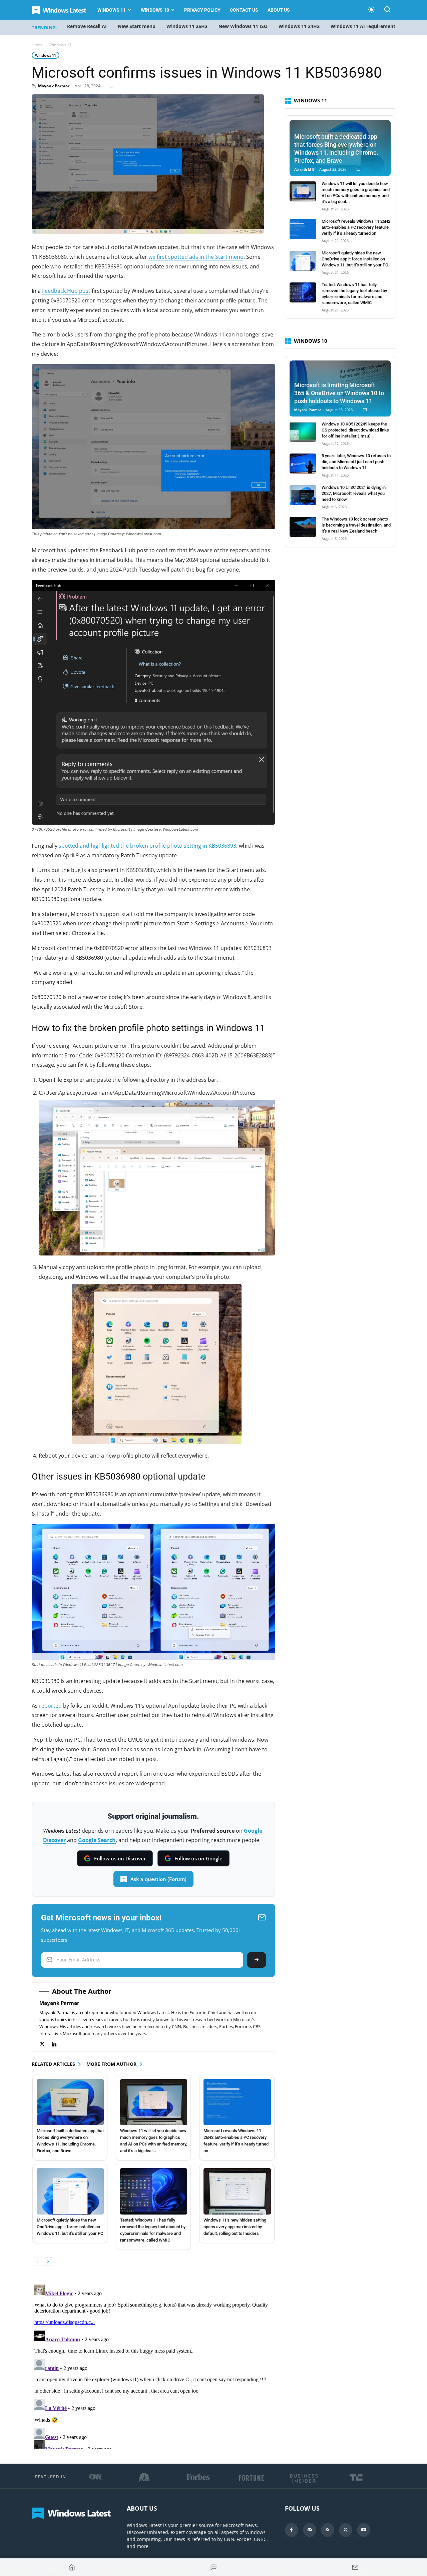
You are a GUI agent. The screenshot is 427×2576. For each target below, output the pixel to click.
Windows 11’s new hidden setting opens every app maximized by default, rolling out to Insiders (235, 2227)
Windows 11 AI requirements (364, 26)
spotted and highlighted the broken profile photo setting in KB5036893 (147, 846)
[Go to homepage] (72, 2567)
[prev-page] (37, 2262)
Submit (257, 1960)
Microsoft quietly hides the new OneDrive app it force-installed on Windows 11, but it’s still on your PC (70, 2227)
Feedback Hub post (66, 291)
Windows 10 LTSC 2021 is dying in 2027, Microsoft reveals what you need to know (354, 493)
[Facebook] (292, 2530)
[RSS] (328, 2530)
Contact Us (244, 10)
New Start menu (137, 26)
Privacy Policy (202, 10)
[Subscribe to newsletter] (355, 2567)
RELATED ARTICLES (53, 2064)
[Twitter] (46, 2044)
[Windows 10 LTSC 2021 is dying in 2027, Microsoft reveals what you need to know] (303, 495)
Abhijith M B (304, 170)
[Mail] (310, 2530)
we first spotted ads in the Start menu (196, 257)
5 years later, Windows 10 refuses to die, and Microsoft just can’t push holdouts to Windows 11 (356, 462)
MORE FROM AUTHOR (111, 2064)
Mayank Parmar (54, 86)
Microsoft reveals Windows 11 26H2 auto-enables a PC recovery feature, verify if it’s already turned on (356, 227)
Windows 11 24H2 (299, 26)
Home (37, 45)
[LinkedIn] (58, 2044)
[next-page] (48, 2262)
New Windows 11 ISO (243, 26)
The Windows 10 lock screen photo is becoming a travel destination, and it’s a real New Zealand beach (356, 525)
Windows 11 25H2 (187, 26)
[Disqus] (153, 2365)
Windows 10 (155, 10)
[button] (387, 11)
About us (279, 10)
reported (50, 1706)
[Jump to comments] (213, 2567)
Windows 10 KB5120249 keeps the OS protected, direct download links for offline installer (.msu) (355, 430)
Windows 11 (112, 10)
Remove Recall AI (87, 26)
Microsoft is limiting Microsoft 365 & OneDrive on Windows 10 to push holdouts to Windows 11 (339, 393)
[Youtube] (364, 2530)
